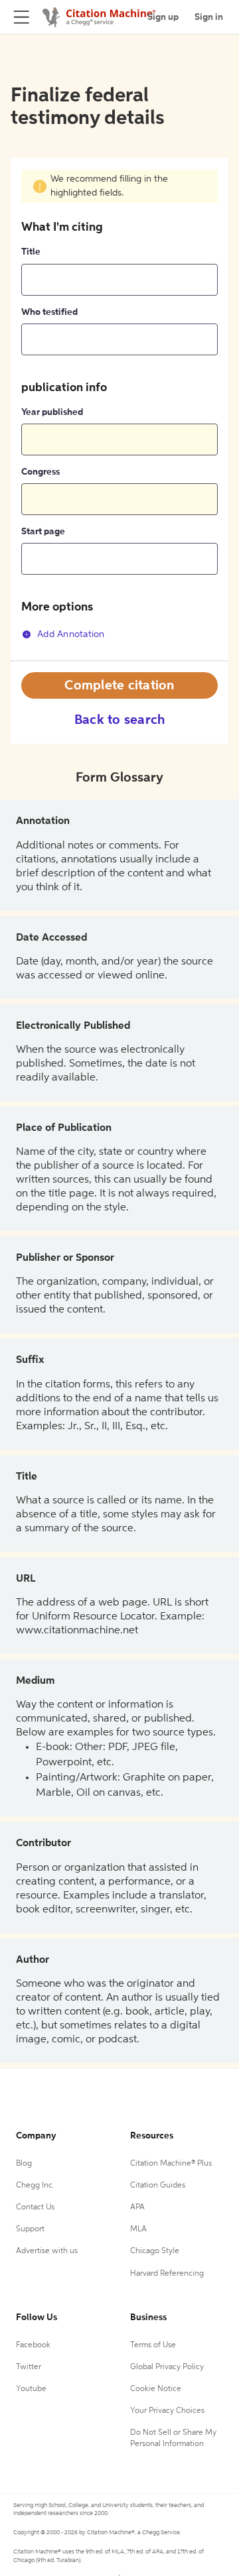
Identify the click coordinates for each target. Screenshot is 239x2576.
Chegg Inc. (35, 2186)
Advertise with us (47, 2251)
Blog (24, 2164)
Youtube (31, 2389)
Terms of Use (153, 2345)
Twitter (29, 2367)
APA (137, 2207)
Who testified (49, 312)
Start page (43, 532)
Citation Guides (158, 2186)
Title (31, 252)
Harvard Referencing (167, 2274)
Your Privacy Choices (167, 2411)
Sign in (209, 17)
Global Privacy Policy (167, 2367)
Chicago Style (155, 2251)
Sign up (163, 17)
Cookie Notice (156, 2389)
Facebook (33, 2345)
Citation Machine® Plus (171, 2164)
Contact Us (35, 2207)
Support (30, 2229)
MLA (138, 2229)
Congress (40, 472)
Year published (52, 412)
